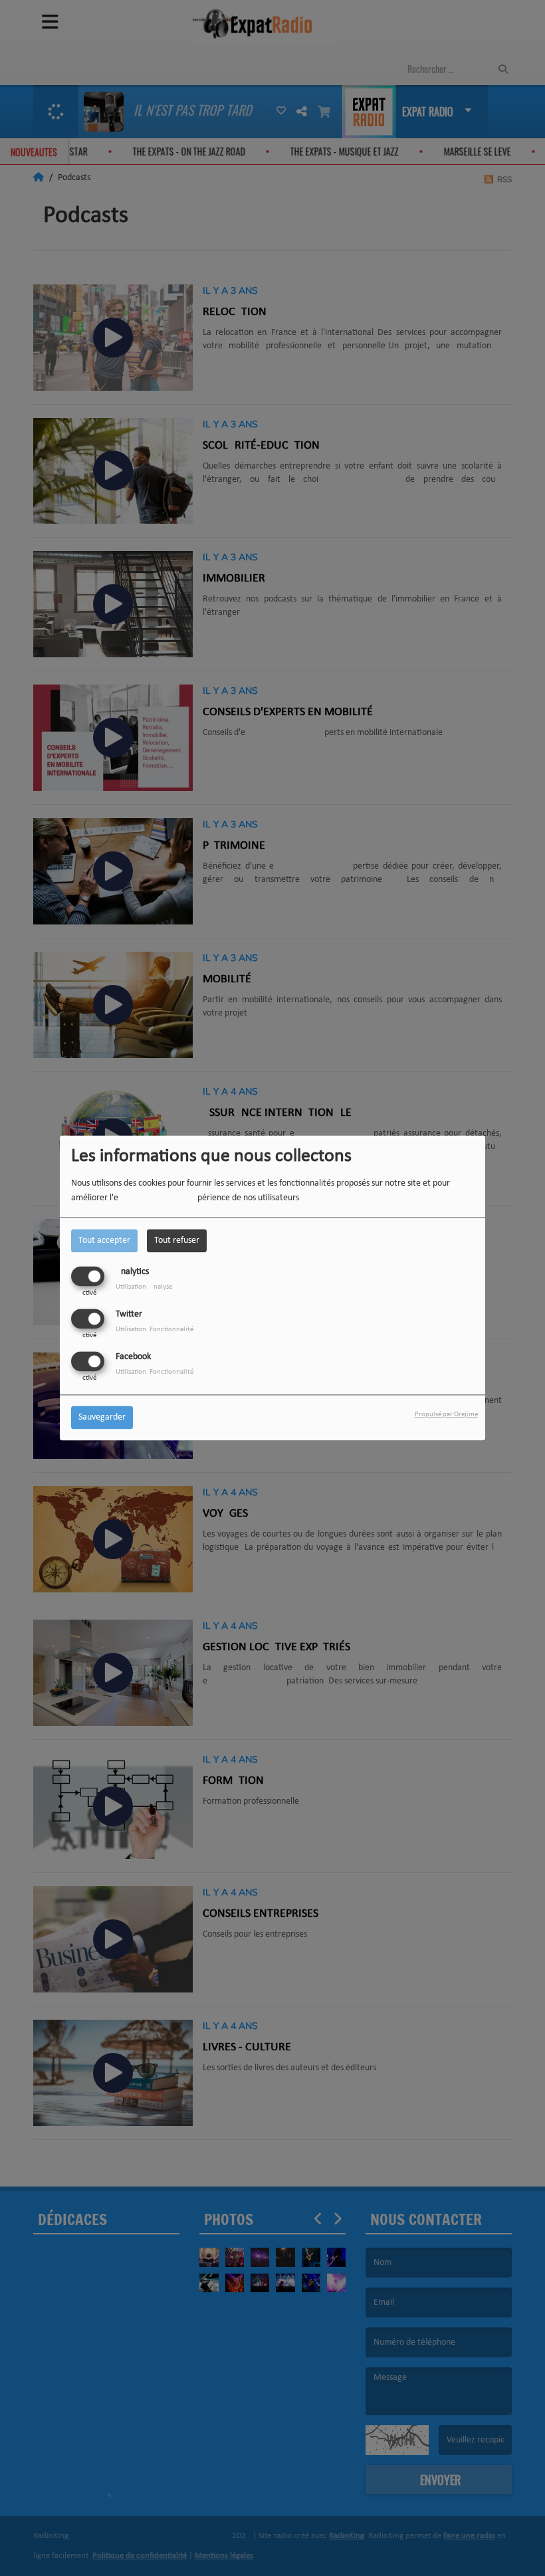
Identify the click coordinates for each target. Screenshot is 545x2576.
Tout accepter (104, 1240)
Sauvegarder (102, 1418)
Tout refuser (177, 1240)
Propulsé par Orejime (446, 1415)
